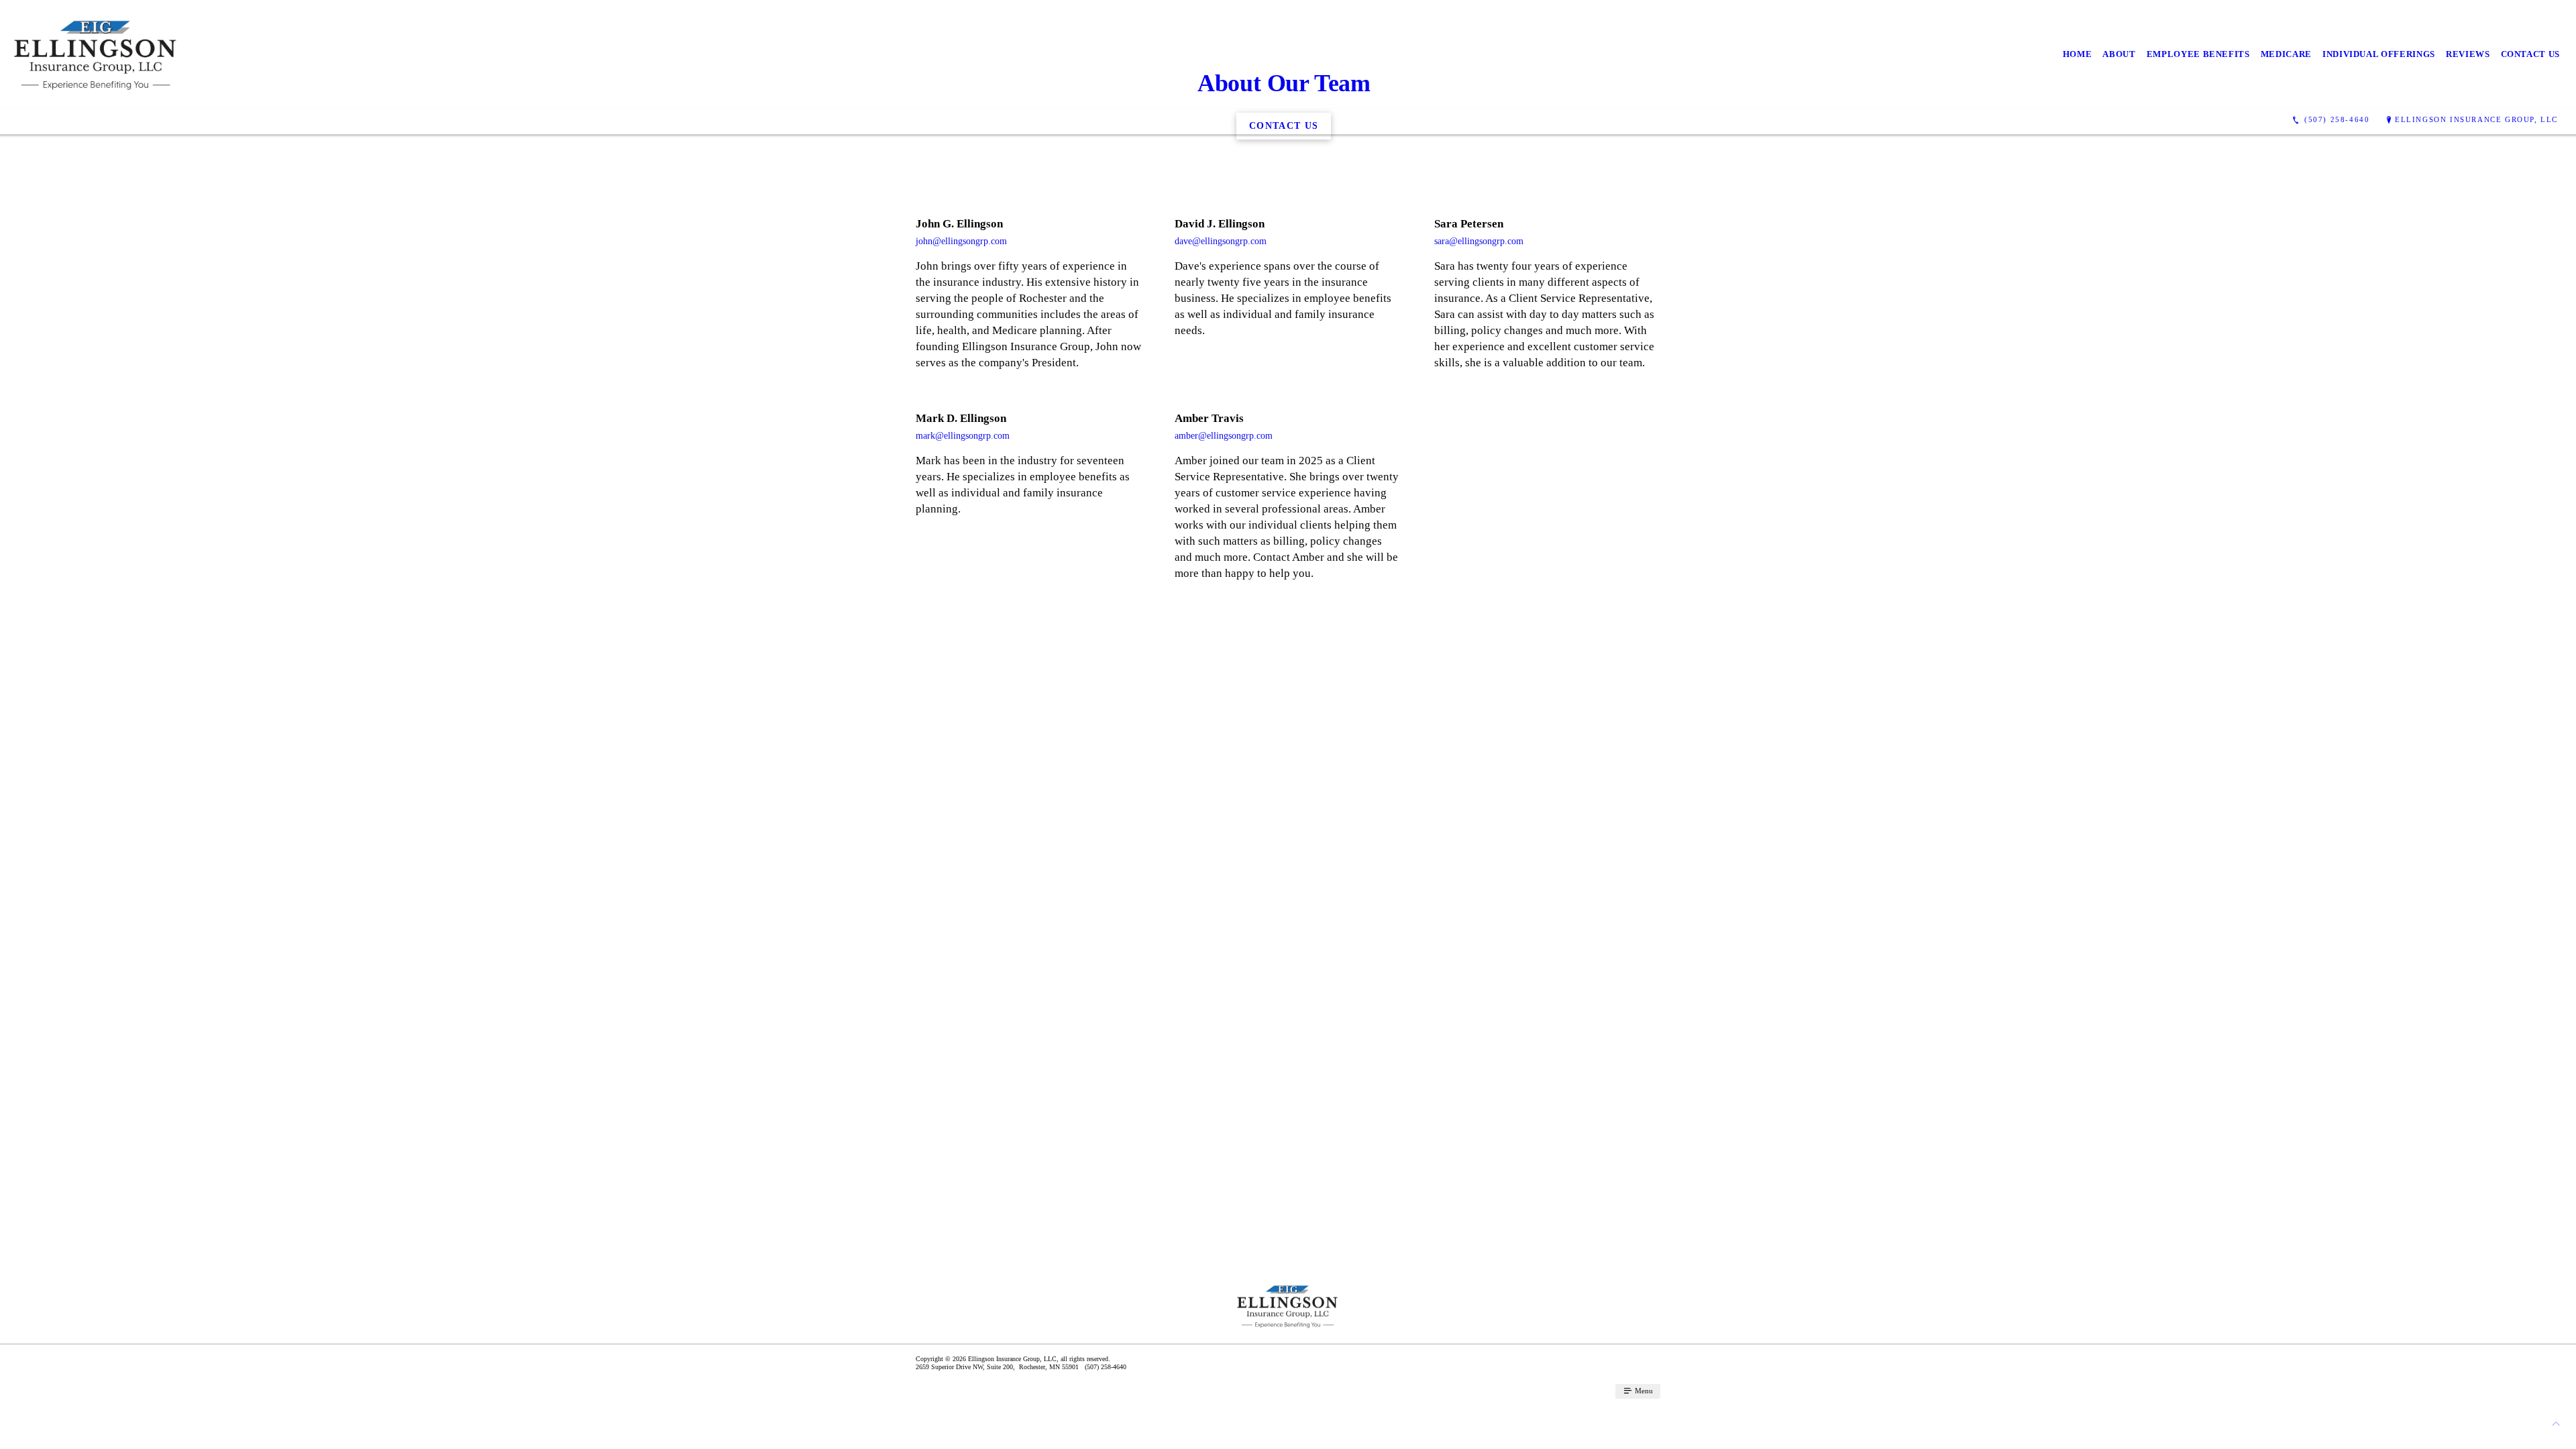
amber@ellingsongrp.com (1224, 436)
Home (2078, 54)
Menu (1643, 1391)
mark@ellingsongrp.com (963, 436)
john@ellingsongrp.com (961, 241)
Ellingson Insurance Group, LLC (2476, 119)
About (2119, 54)
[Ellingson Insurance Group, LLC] (96, 54)
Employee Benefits (2198, 54)
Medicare (2286, 54)
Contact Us (2531, 54)
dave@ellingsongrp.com (1221, 241)
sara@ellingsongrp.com (1479, 241)
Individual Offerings (2379, 54)
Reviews (2468, 54)
